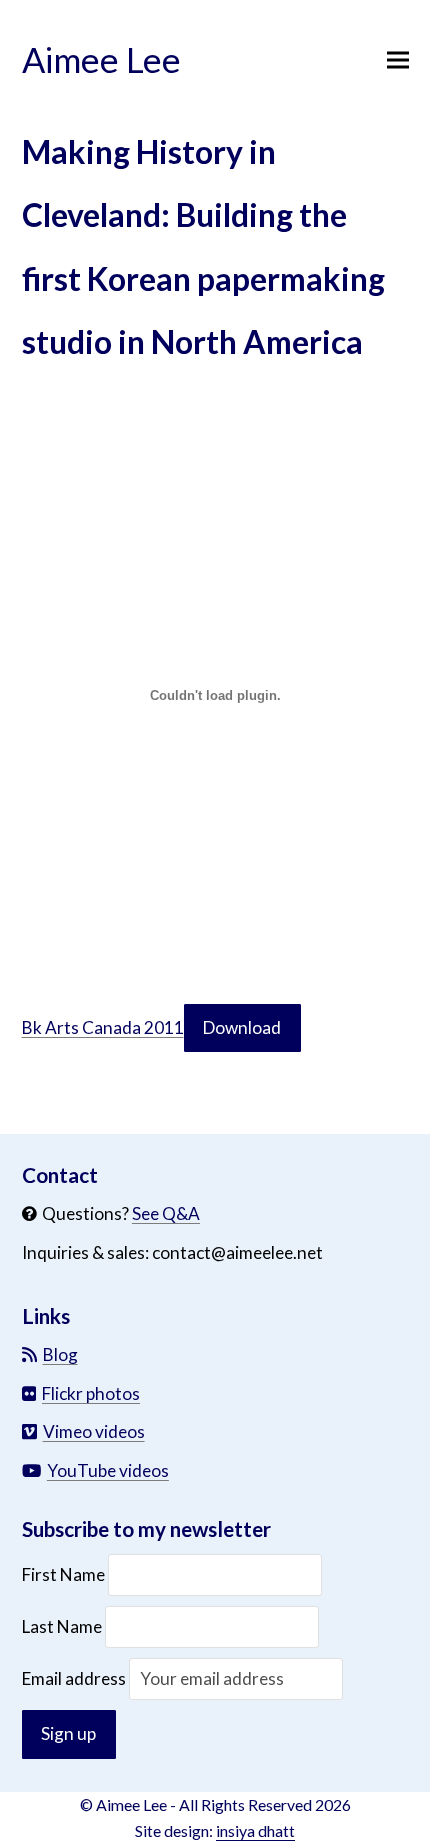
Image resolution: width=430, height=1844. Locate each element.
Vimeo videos (94, 1431)
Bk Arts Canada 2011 (103, 1027)
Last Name (62, 1626)
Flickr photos (91, 1393)
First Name (65, 1574)
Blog (60, 1354)
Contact (60, 1175)
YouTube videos (108, 1470)
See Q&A (166, 1213)
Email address (75, 1678)
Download (242, 1027)
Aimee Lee (101, 59)
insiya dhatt (255, 1830)
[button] (398, 60)
